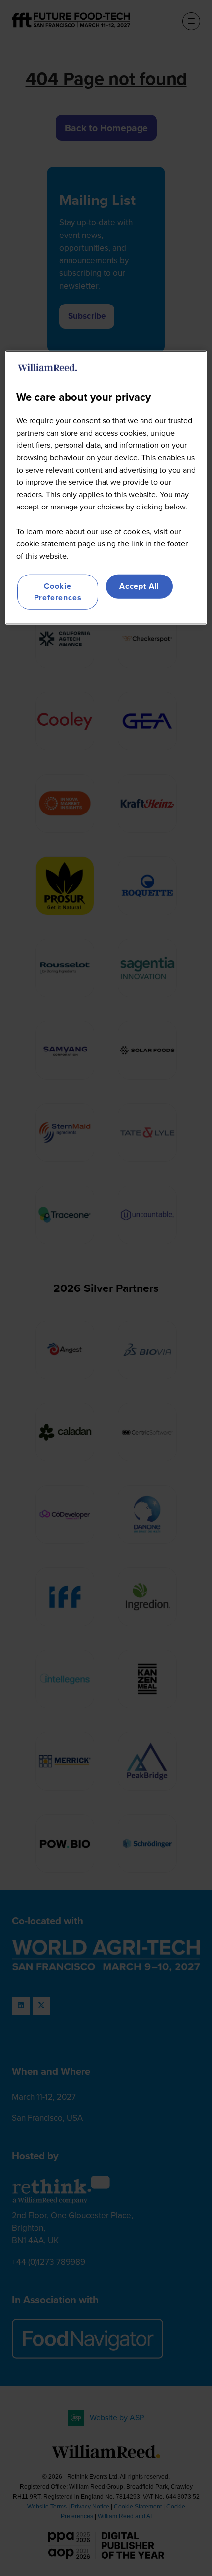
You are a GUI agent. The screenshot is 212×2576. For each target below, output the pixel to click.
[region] (106, 488)
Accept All (139, 586)
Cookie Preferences (58, 592)
